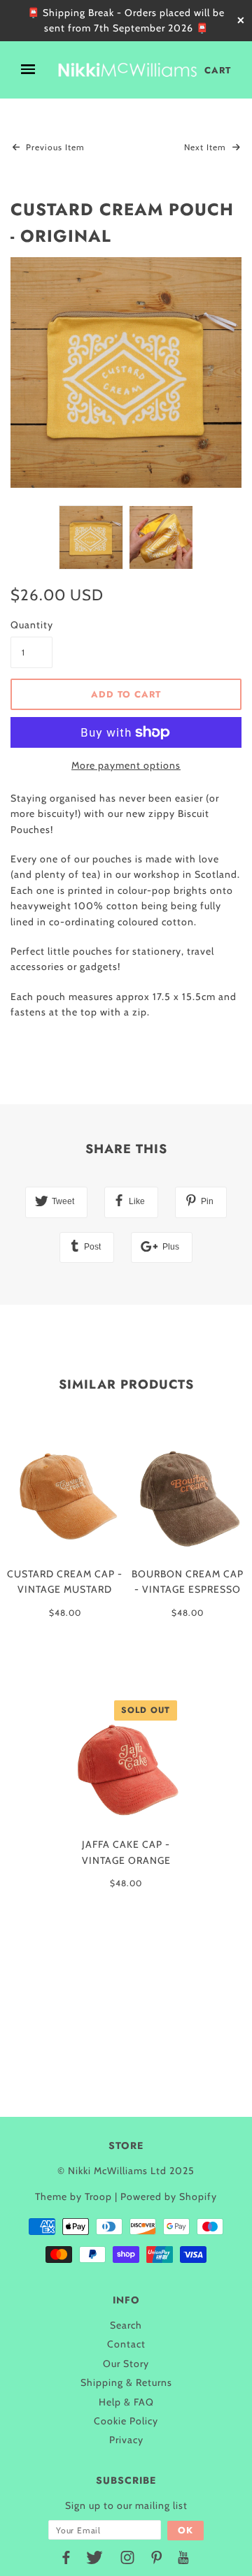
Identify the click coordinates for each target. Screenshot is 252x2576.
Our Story (126, 2364)
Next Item (206, 147)
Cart (218, 70)
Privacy (126, 2440)
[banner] (127, 70)
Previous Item (54, 147)
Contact (126, 2344)
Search (126, 2325)
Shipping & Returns (126, 2382)
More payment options (126, 765)
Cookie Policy (126, 2421)
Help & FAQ (126, 2402)
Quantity (31, 625)
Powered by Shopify (169, 2197)
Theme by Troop (73, 2197)
